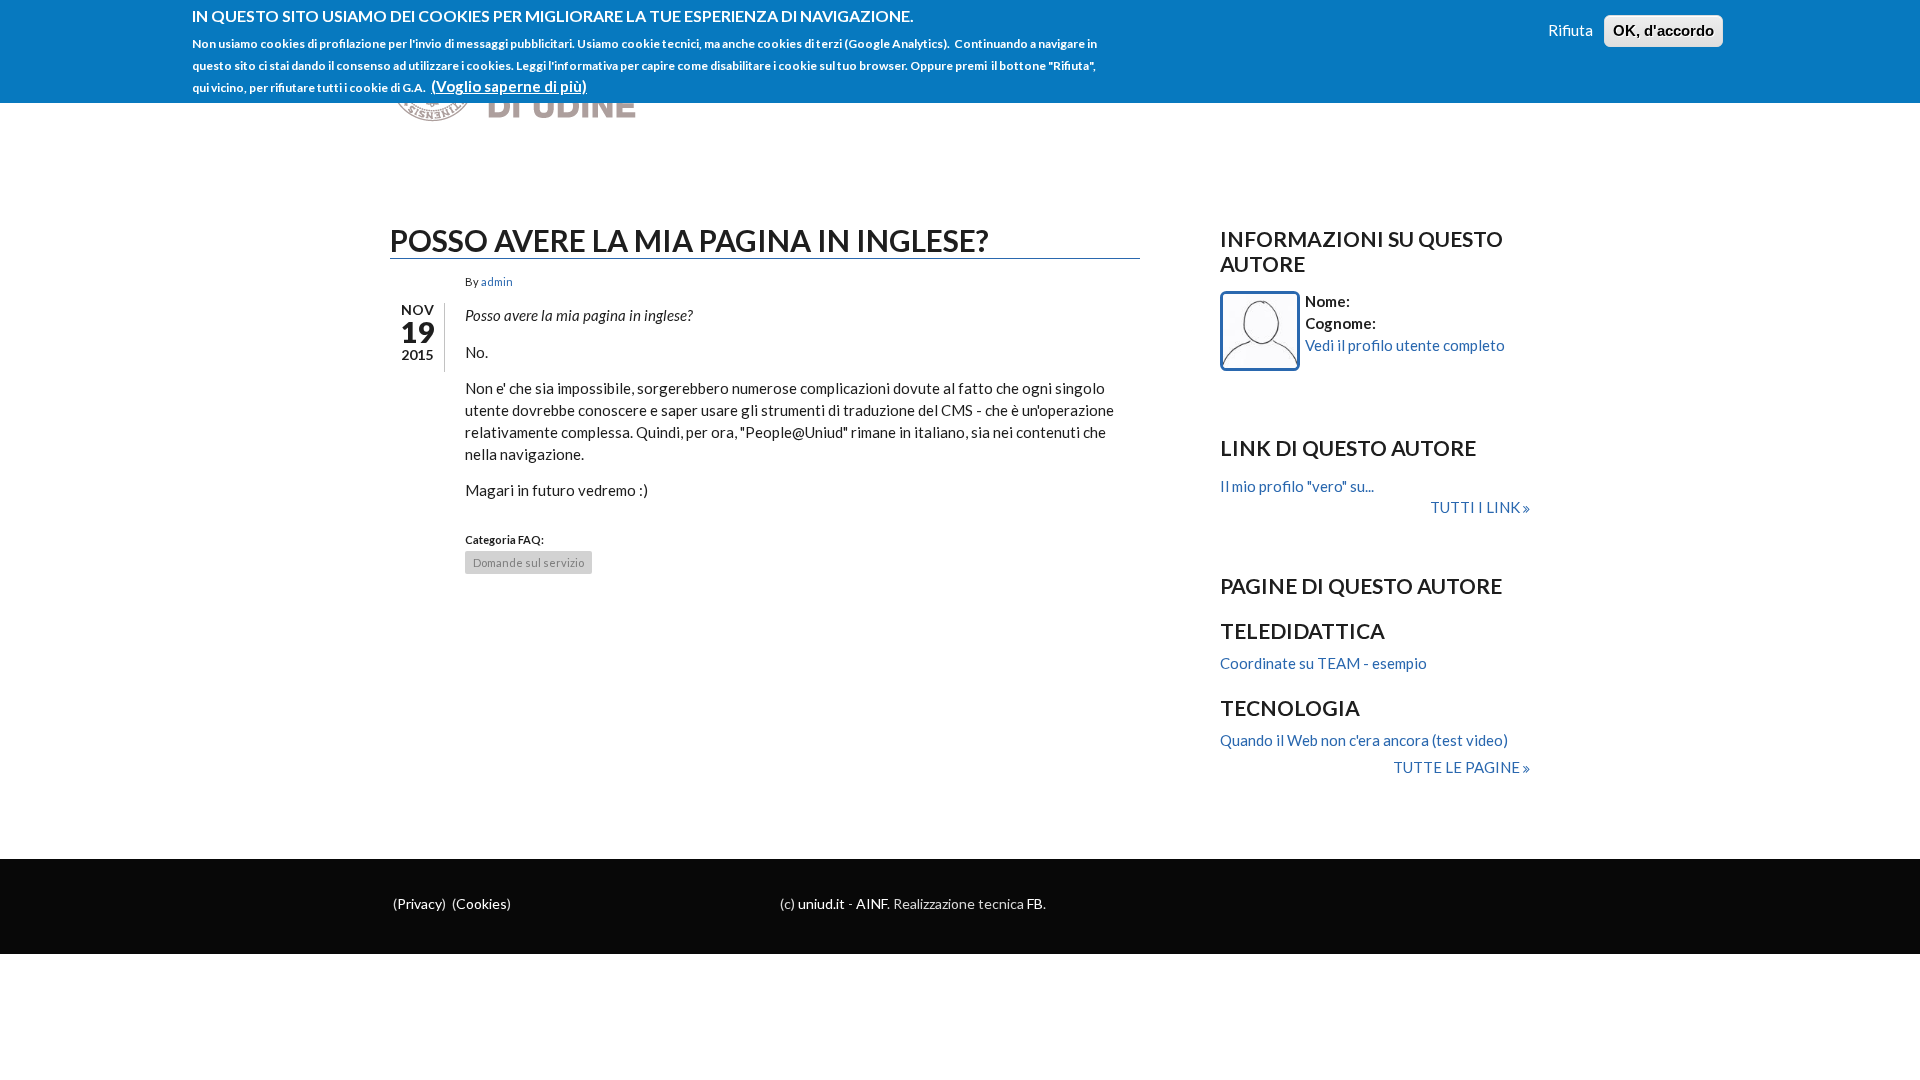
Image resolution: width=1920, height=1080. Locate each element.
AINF (871, 903)
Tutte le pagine (1458, 767)
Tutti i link (1476, 507)
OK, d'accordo (1663, 30)
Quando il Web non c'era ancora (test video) (1364, 740)
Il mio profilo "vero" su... (1297, 486)
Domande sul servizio (528, 562)
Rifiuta (1570, 30)
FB (1035, 903)
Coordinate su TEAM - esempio (1323, 663)
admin (497, 281)
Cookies (481, 903)
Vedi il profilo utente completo (1405, 345)
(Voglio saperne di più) (509, 86)
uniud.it (821, 903)
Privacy (419, 903)
